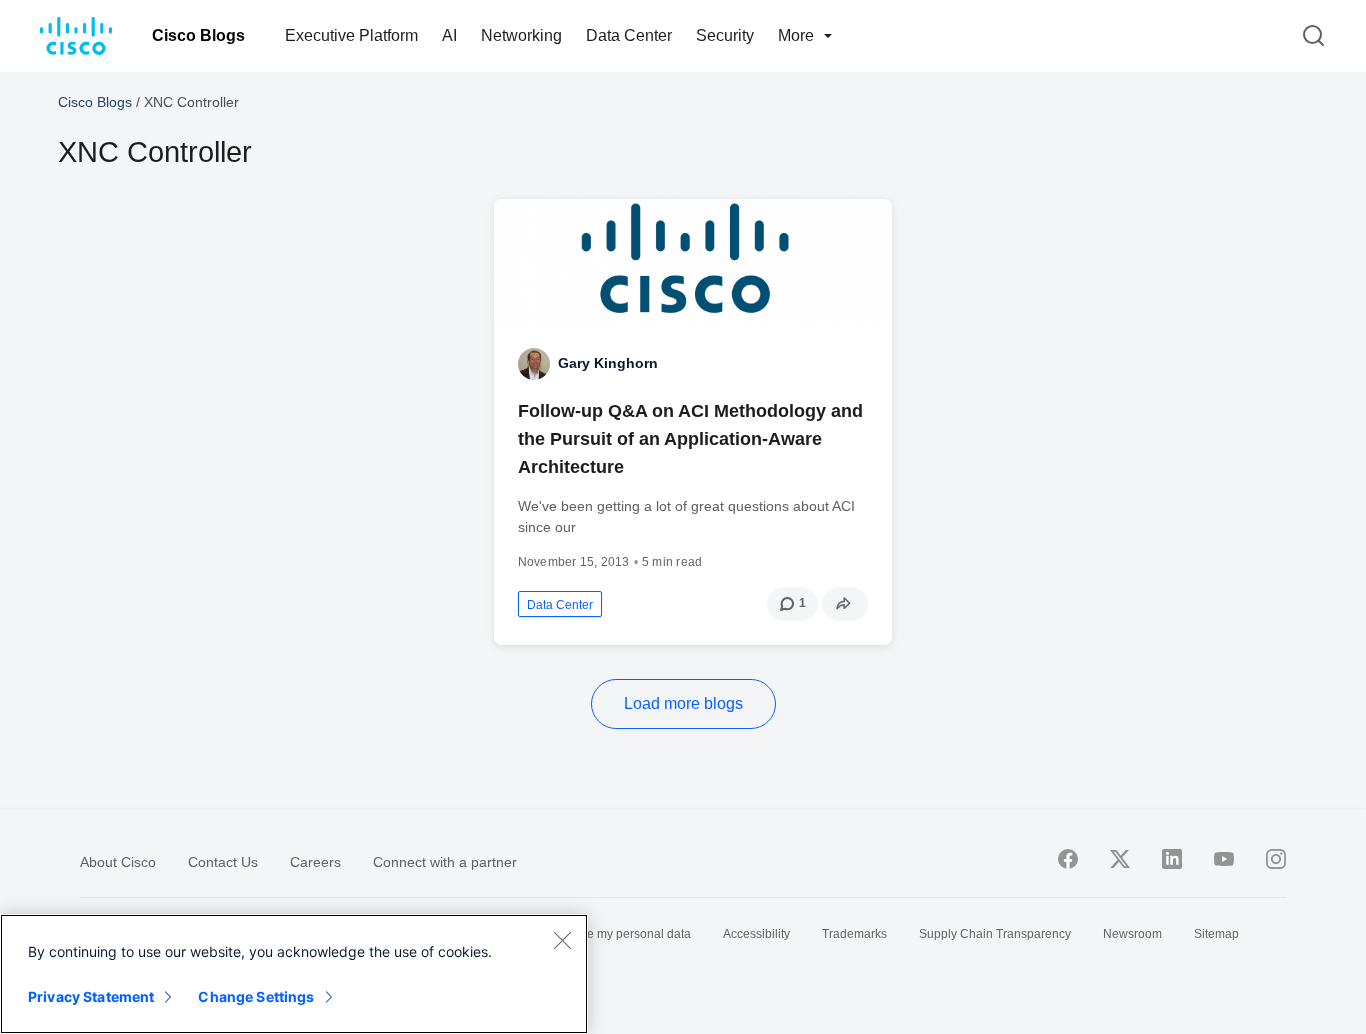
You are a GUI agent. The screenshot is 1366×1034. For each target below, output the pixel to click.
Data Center (629, 35)
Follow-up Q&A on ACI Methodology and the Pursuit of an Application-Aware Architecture (690, 439)
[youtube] (1224, 859)
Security (725, 35)
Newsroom (1132, 934)
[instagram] (1276, 859)
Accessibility (756, 934)
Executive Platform (351, 35)
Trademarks (854, 934)
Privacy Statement (91, 996)
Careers (315, 862)
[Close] (562, 940)
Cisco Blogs (198, 35)
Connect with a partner (445, 862)
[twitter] (1120, 859)
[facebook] (1068, 859)
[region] (294, 974)
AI (449, 35)
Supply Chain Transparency (995, 934)
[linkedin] (1172, 859)
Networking (521, 35)
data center (560, 605)
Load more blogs (683, 703)
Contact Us (223, 862)
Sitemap (1216, 934)
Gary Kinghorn (608, 363)
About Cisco (118, 862)
